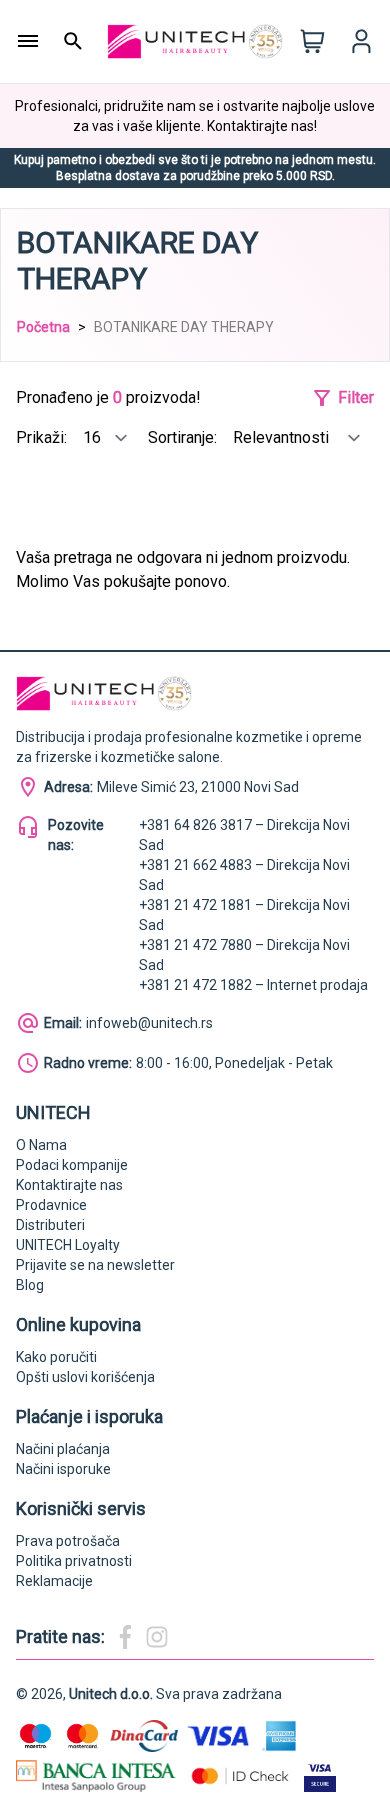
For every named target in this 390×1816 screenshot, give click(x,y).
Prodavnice (51, 1205)
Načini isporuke (63, 1469)
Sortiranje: (184, 437)
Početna (43, 327)
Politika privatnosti (74, 1561)
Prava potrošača (68, 1541)
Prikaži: (43, 437)
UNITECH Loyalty (68, 1245)
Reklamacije (54, 1581)
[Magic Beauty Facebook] (125, 1637)
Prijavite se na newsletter (95, 1265)
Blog (30, 1285)
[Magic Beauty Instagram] (157, 1637)
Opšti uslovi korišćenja (85, 1377)
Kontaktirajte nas (69, 1185)
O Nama (41, 1145)
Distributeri (50, 1225)
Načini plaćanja (63, 1449)
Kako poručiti (56, 1357)
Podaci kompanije (72, 1165)
